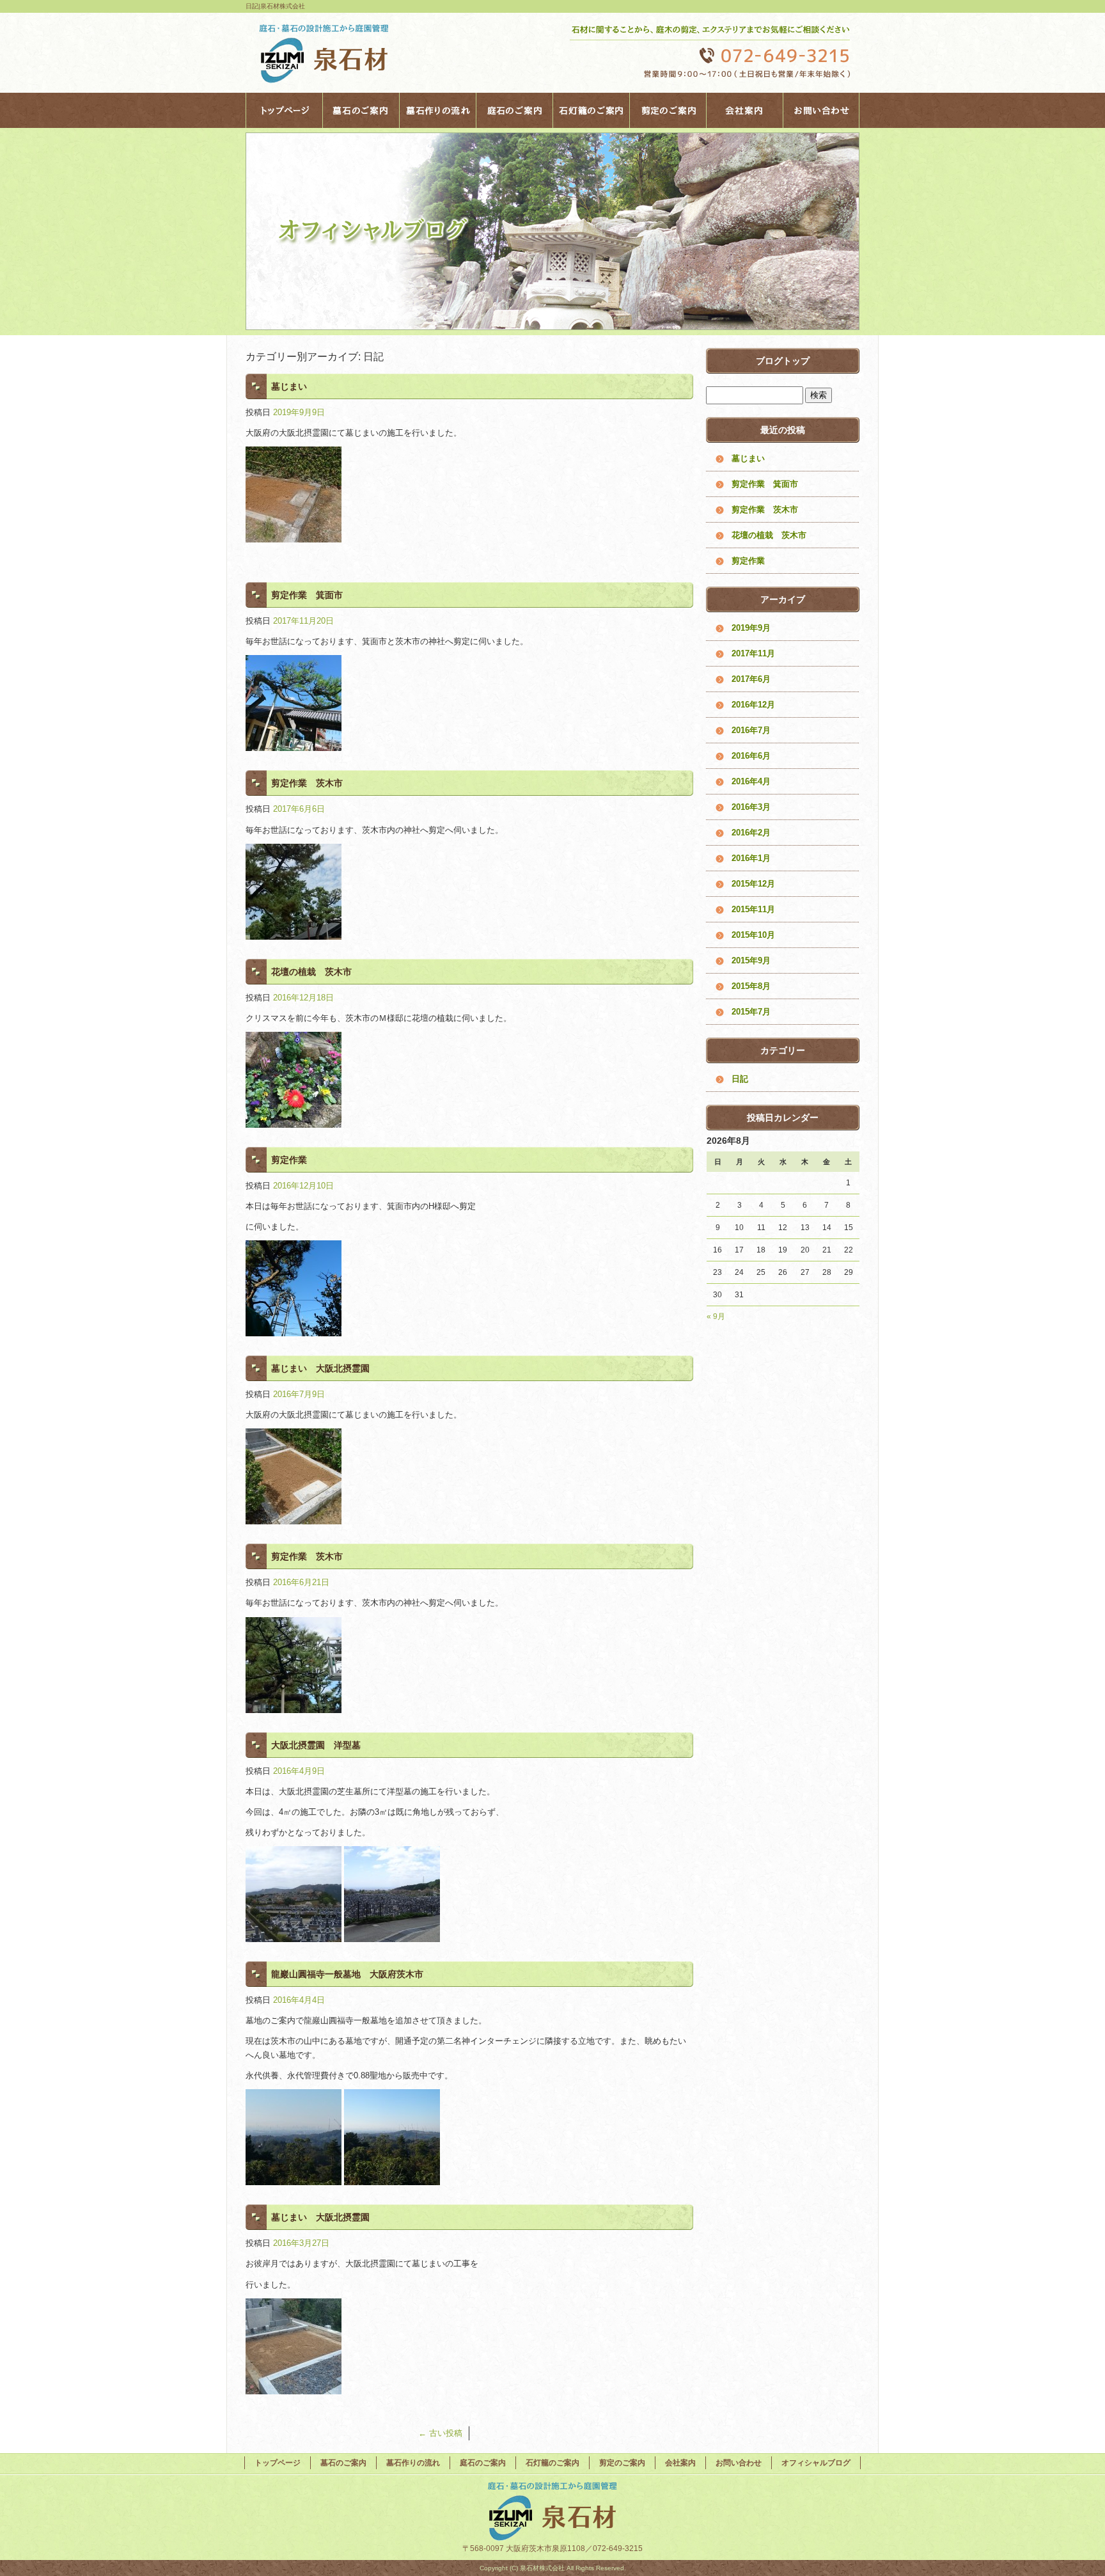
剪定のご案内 (668, 110)
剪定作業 (289, 1160)
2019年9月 (751, 628)
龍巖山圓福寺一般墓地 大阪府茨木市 (347, 1974)
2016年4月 (751, 781)
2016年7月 (751, 730)
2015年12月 (753, 884)
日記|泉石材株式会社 (275, 6)
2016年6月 (751, 756)
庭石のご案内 (514, 110)
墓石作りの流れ (437, 110)
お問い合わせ (821, 110)
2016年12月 (753, 705)
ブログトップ (783, 361)
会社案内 (744, 110)
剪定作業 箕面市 (307, 595)
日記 (740, 1079)
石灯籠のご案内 (591, 110)
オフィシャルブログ (816, 2463)
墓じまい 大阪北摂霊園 (320, 1368)
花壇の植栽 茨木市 (311, 972)
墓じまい (289, 386)
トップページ (284, 110)
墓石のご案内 (361, 110)
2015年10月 (753, 935)
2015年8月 (751, 986)
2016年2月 (751, 833)
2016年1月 (751, 858)
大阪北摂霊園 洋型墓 (316, 1745)
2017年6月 (751, 679)
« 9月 (716, 1316)
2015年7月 (751, 1012)
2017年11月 (753, 653)
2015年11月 (753, 909)
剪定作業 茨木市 (307, 783)
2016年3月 (751, 807)
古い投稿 (440, 2433)
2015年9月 (751, 960)
